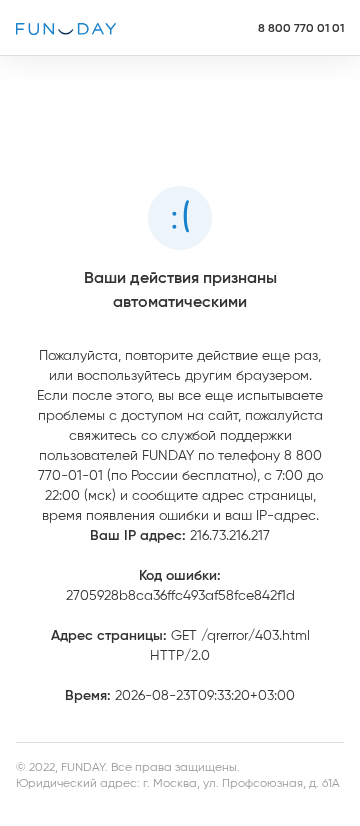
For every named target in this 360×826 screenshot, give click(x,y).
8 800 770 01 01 (301, 28)
